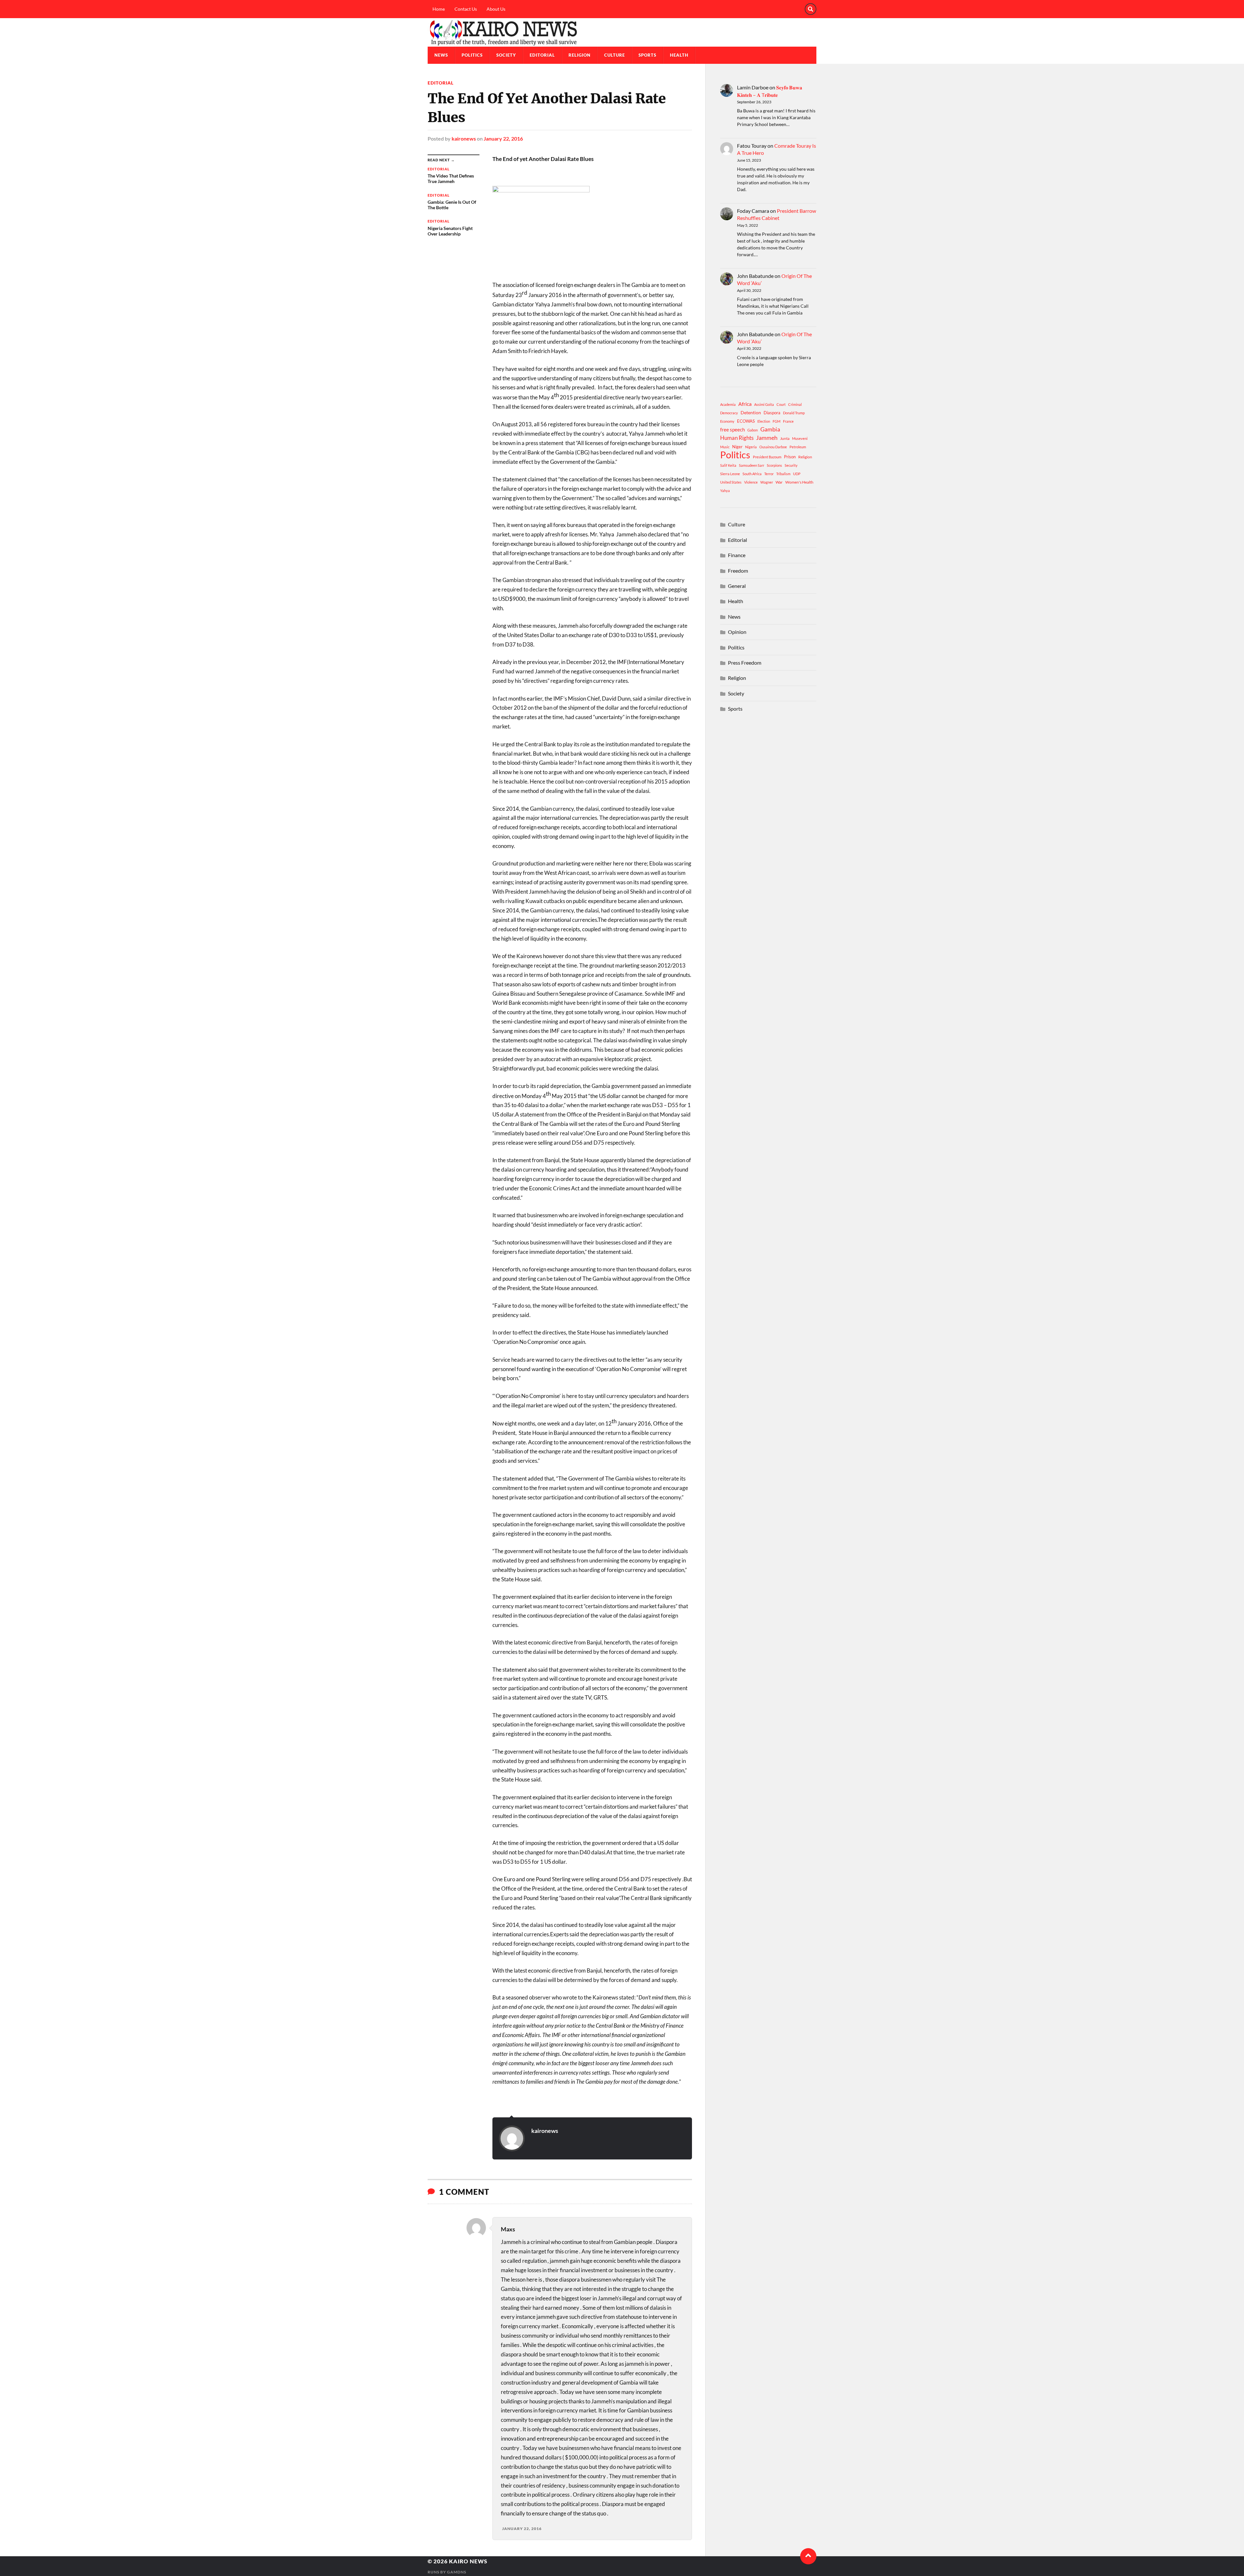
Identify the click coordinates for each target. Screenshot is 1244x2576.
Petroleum (798, 447)
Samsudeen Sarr (752, 465)
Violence (751, 482)
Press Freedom (745, 663)
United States (731, 482)
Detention (751, 412)
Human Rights (737, 438)
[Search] (811, 9)
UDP (797, 474)
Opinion (737, 632)
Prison (790, 457)
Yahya (725, 491)
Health (679, 55)
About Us (496, 9)
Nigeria (751, 447)
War (779, 482)
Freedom (738, 571)
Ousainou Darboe (773, 447)
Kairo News (468, 2561)
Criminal (795, 404)
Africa (745, 404)
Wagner (767, 482)
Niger (737, 447)
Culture (615, 55)
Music (725, 447)
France (788, 421)
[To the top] (808, 2556)
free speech (732, 429)
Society (506, 55)
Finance (737, 555)
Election (764, 421)
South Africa (752, 474)
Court (781, 404)
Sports (647, 55)
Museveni (800, 438)
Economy (727, 421)
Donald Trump (794, 413)
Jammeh (767, 438)
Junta (785, 438)
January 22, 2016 (503, 138)
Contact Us (466, 9)
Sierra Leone (730, 474)
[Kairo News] (622, 32)
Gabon (753, 430)
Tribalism (783, 474)
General (737, 586)
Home (439, 9)
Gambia (770, 429)
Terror (769, 474)
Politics (472, 55)
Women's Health (799, 482)
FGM (777, 421)
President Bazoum (767, 457)
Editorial (542, 55)
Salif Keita (728, 465)
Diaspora (772, 413)
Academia (728, 404)
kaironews (464, 138)
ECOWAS (746, 421)
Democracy (729, 413)
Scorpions (774, 465)
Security (791, 465)
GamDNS (457, 2572)
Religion (580, 55)
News (441, 55)
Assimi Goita (764, 404)
